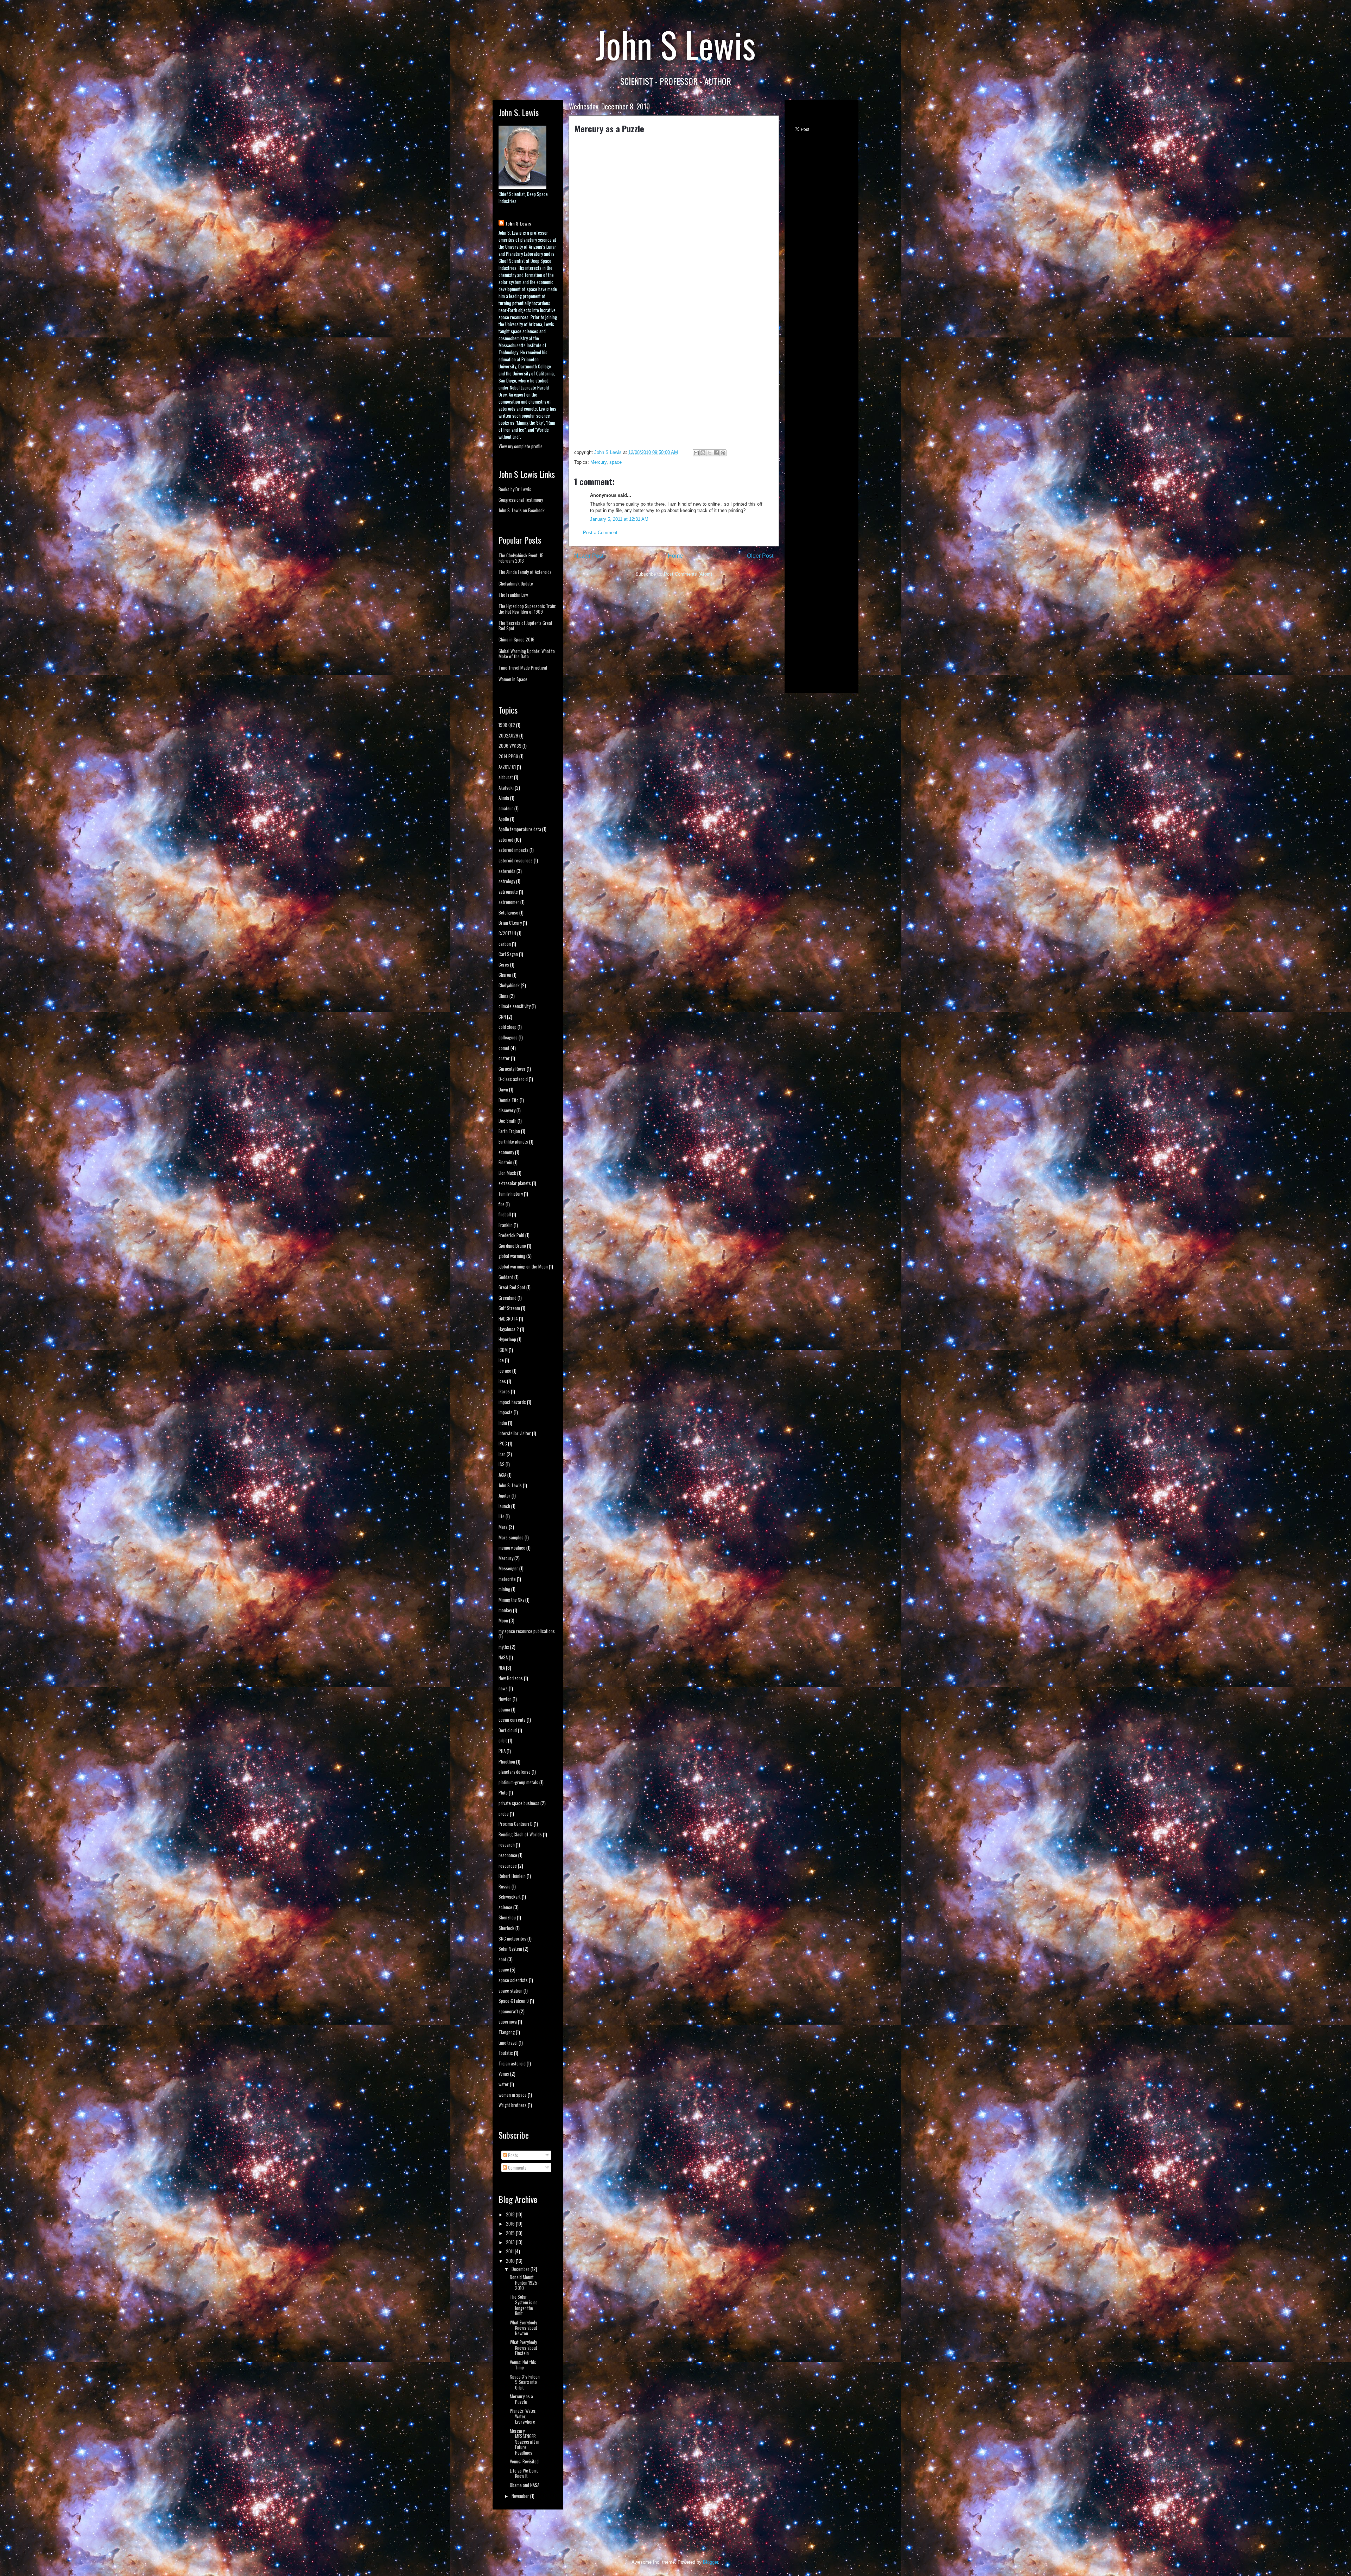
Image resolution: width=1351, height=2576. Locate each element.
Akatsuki (506, 787)
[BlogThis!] (703, 453)
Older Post (760, 556)
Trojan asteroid (512, 2063)
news (503, 1688)
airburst (506, 777)
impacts (506, 1412)
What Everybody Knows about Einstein (524, 2347)
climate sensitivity (515, 1006)
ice (501, 1360)
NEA (502, 1667)
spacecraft (508, 2011)
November (521, 2496)
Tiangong (507, 2032)
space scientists (513, 1980)
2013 (511, 2242)
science (505, 1907)
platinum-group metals (518, 1782)
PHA (502, 1751)
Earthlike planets (513, 1141)
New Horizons (511, 1678)
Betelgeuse (508, 912)
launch (504, 1506)
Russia (505, 1886)
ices (502, 1381)
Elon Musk (507, 1173)
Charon (505, 975)
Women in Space (513, 679)
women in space (513, 2095)
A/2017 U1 (507, 767)
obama (504, 1709)
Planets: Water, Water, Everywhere (523, 2416)
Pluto (503, 1792)
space (616, 462)
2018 (511, 2214)
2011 (510, 2251)
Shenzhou (507, 1917)
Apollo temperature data (520, 829)
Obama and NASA (525, 2485)
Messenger (508, 1568)
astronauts (508, 892)
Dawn (503, 1089)
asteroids (507, 871)
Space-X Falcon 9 (514, 2001)
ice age (505, 1371)
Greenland (508, 1298)
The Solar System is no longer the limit (524, 2305)
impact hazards (512, 1402)
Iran (502, 1454)
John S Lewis (518, 223)
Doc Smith (508, 1121)
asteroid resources (516, 860)
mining (504, 1589)
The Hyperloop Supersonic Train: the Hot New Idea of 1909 (527, 609)
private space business (519, 1803)
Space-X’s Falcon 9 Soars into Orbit (525, 2382)
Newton (505, 1699)
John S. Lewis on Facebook (522, 510)
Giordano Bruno (512, 1246)
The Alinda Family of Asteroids (525, 572)
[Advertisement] (819, 580)
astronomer (509, 902)
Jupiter (505, 1495)
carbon (505, 944)
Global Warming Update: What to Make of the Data (527, 654)
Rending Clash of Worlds (520, 1834)
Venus (504, 2074)
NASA (503, 1657)
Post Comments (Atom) (688, 574)
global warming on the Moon (523, 1266)
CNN (502, 1017)
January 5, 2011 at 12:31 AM (619, 519)
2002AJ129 (508, 735)
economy (506, 1152)
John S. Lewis (510, 1485)
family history (511, 1194)
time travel (508, 2043)
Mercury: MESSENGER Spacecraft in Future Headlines (525, 2442)
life (502, 1516)
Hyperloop (507, 1339)
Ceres (504, 964)
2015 (511, 2233)
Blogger (711, 2562)
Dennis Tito (509, 1100)
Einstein (505, 1162)
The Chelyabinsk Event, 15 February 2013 (521, 558)
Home (675, 556)
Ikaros (504, 1391)
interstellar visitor (515, 1433)
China (503, 996)
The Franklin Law (513, 595)
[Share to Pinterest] (723, 453)
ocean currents (512, 1720)
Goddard (506, 1277)
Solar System (510, 1949)
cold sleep (508, 1027)
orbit (503, 1740)
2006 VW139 (510, 746)
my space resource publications (527, 1631)
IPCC (503, 1443)
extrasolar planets (515, 1183)
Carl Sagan (508, 954)
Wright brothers (513, 2105)
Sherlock (506, 1928)
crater (504, 1058)
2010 (511, 2261)
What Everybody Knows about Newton (524, 2328)
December (521, 2269)
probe (504, 1814)
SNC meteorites (512, 1938)
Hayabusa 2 (509, 1329)
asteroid (506, 840)
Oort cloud (508, 1730)
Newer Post (589, 556)
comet (504, 1048)
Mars (503, 1527)
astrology (507, 881)
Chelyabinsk (509, 985)
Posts (513, 2155)
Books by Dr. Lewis (515, 489)
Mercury (598, 462)
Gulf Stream (509, 1308)
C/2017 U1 (507, 933)
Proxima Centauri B (516, 1824)
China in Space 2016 (516, 639)
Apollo (504, 819)
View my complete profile (521, 446)
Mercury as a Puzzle (521, 2399)
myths (504, 1647)
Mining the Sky (511, 1600)
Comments (517, 2167)
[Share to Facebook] (716, 453)
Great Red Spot (512, 1287)
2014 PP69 (508, 756)
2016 (511, 2223)
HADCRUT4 (508, 1318)
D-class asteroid (513, 1079)
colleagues (508, 1037)
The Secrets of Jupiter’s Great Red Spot (525, 626)
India (503, 1423)
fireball (505, 1214)
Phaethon (507, 1761)
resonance (508, 1855)
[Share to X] (710, 453)
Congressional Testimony (521, 500)
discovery (507, 1110)
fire (502, 1204)
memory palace (512, 1548)
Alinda (504, 798)
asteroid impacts (513, 850)
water (504, 2084)
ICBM (503, 1350)
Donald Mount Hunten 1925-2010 (524, 2282)
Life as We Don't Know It (524, 2473)
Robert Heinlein (512, 1876)
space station (510, 1990)
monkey (505, 1610)
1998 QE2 (507, 725)
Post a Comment (600, 533)
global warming (512, 1256)
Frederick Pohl (511, 1235)
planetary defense (515, 1772)
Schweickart (510, 1897)
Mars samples (511, 1537)
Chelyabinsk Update (516, 583)
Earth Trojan (509, 1131)
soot (502, 1959)
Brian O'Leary (510, 923)
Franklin (506, 1225)
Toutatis (506, 2053)
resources (508, 1866)
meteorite (507, 1579)
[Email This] (696, 453)
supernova (508, 2021)
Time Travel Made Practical (523, 667)
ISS (502, 1464)
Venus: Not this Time (523, 2365)
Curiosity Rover (512, 1069)
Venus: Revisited (524, 2461)
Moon (503, 1620)
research (507, 1844)
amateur (506, 808)
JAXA (502, 1475)
